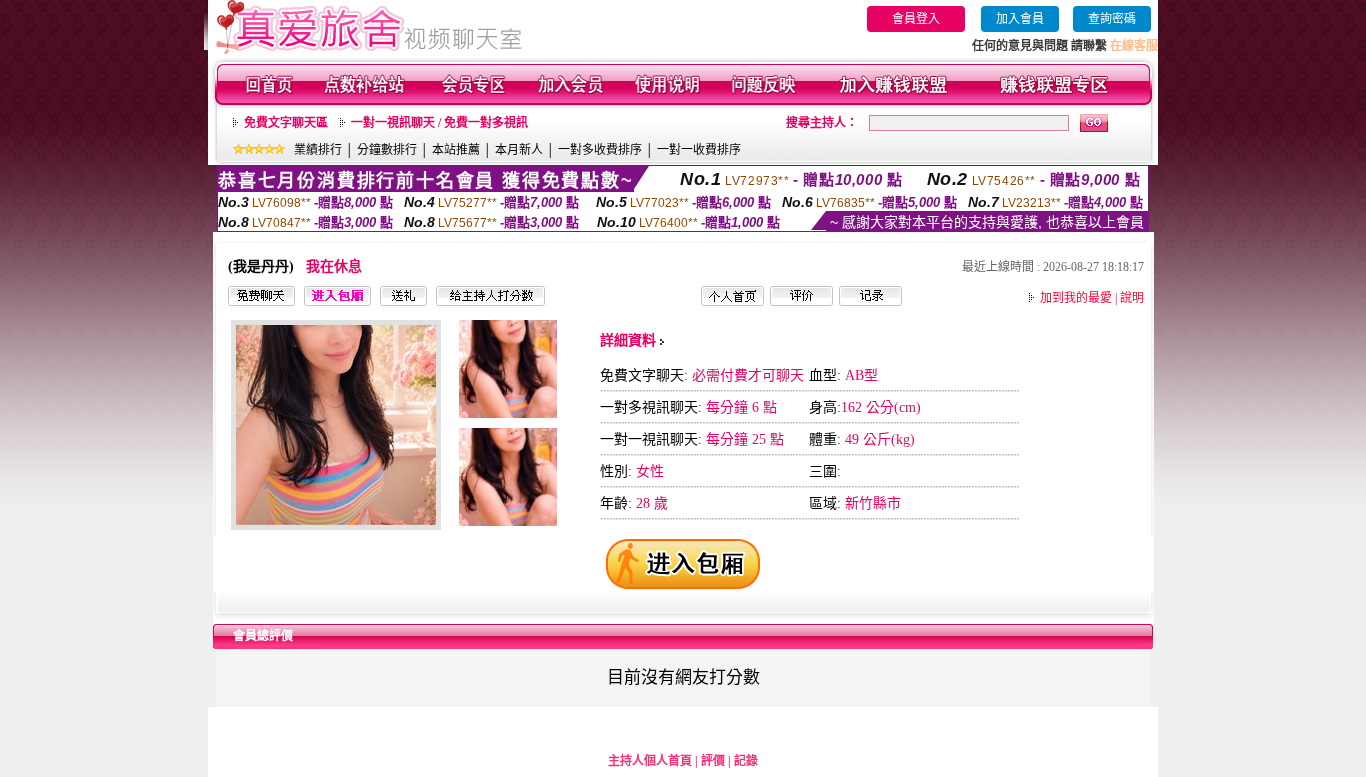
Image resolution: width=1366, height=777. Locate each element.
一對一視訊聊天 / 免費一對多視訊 (439, 123)
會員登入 (916, 19)
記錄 (746, 761)
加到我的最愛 (1076, 298)
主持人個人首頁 (650, 761)
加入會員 (1020, 19)
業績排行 (318, 150)
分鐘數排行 (387, 150)
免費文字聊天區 (286, 123)
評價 (713, 761)
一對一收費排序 (699, 150)
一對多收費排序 (600, 150)
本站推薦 (456, 150)
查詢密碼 (1112, 19)
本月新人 (519, 150)
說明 (1132, 298)
